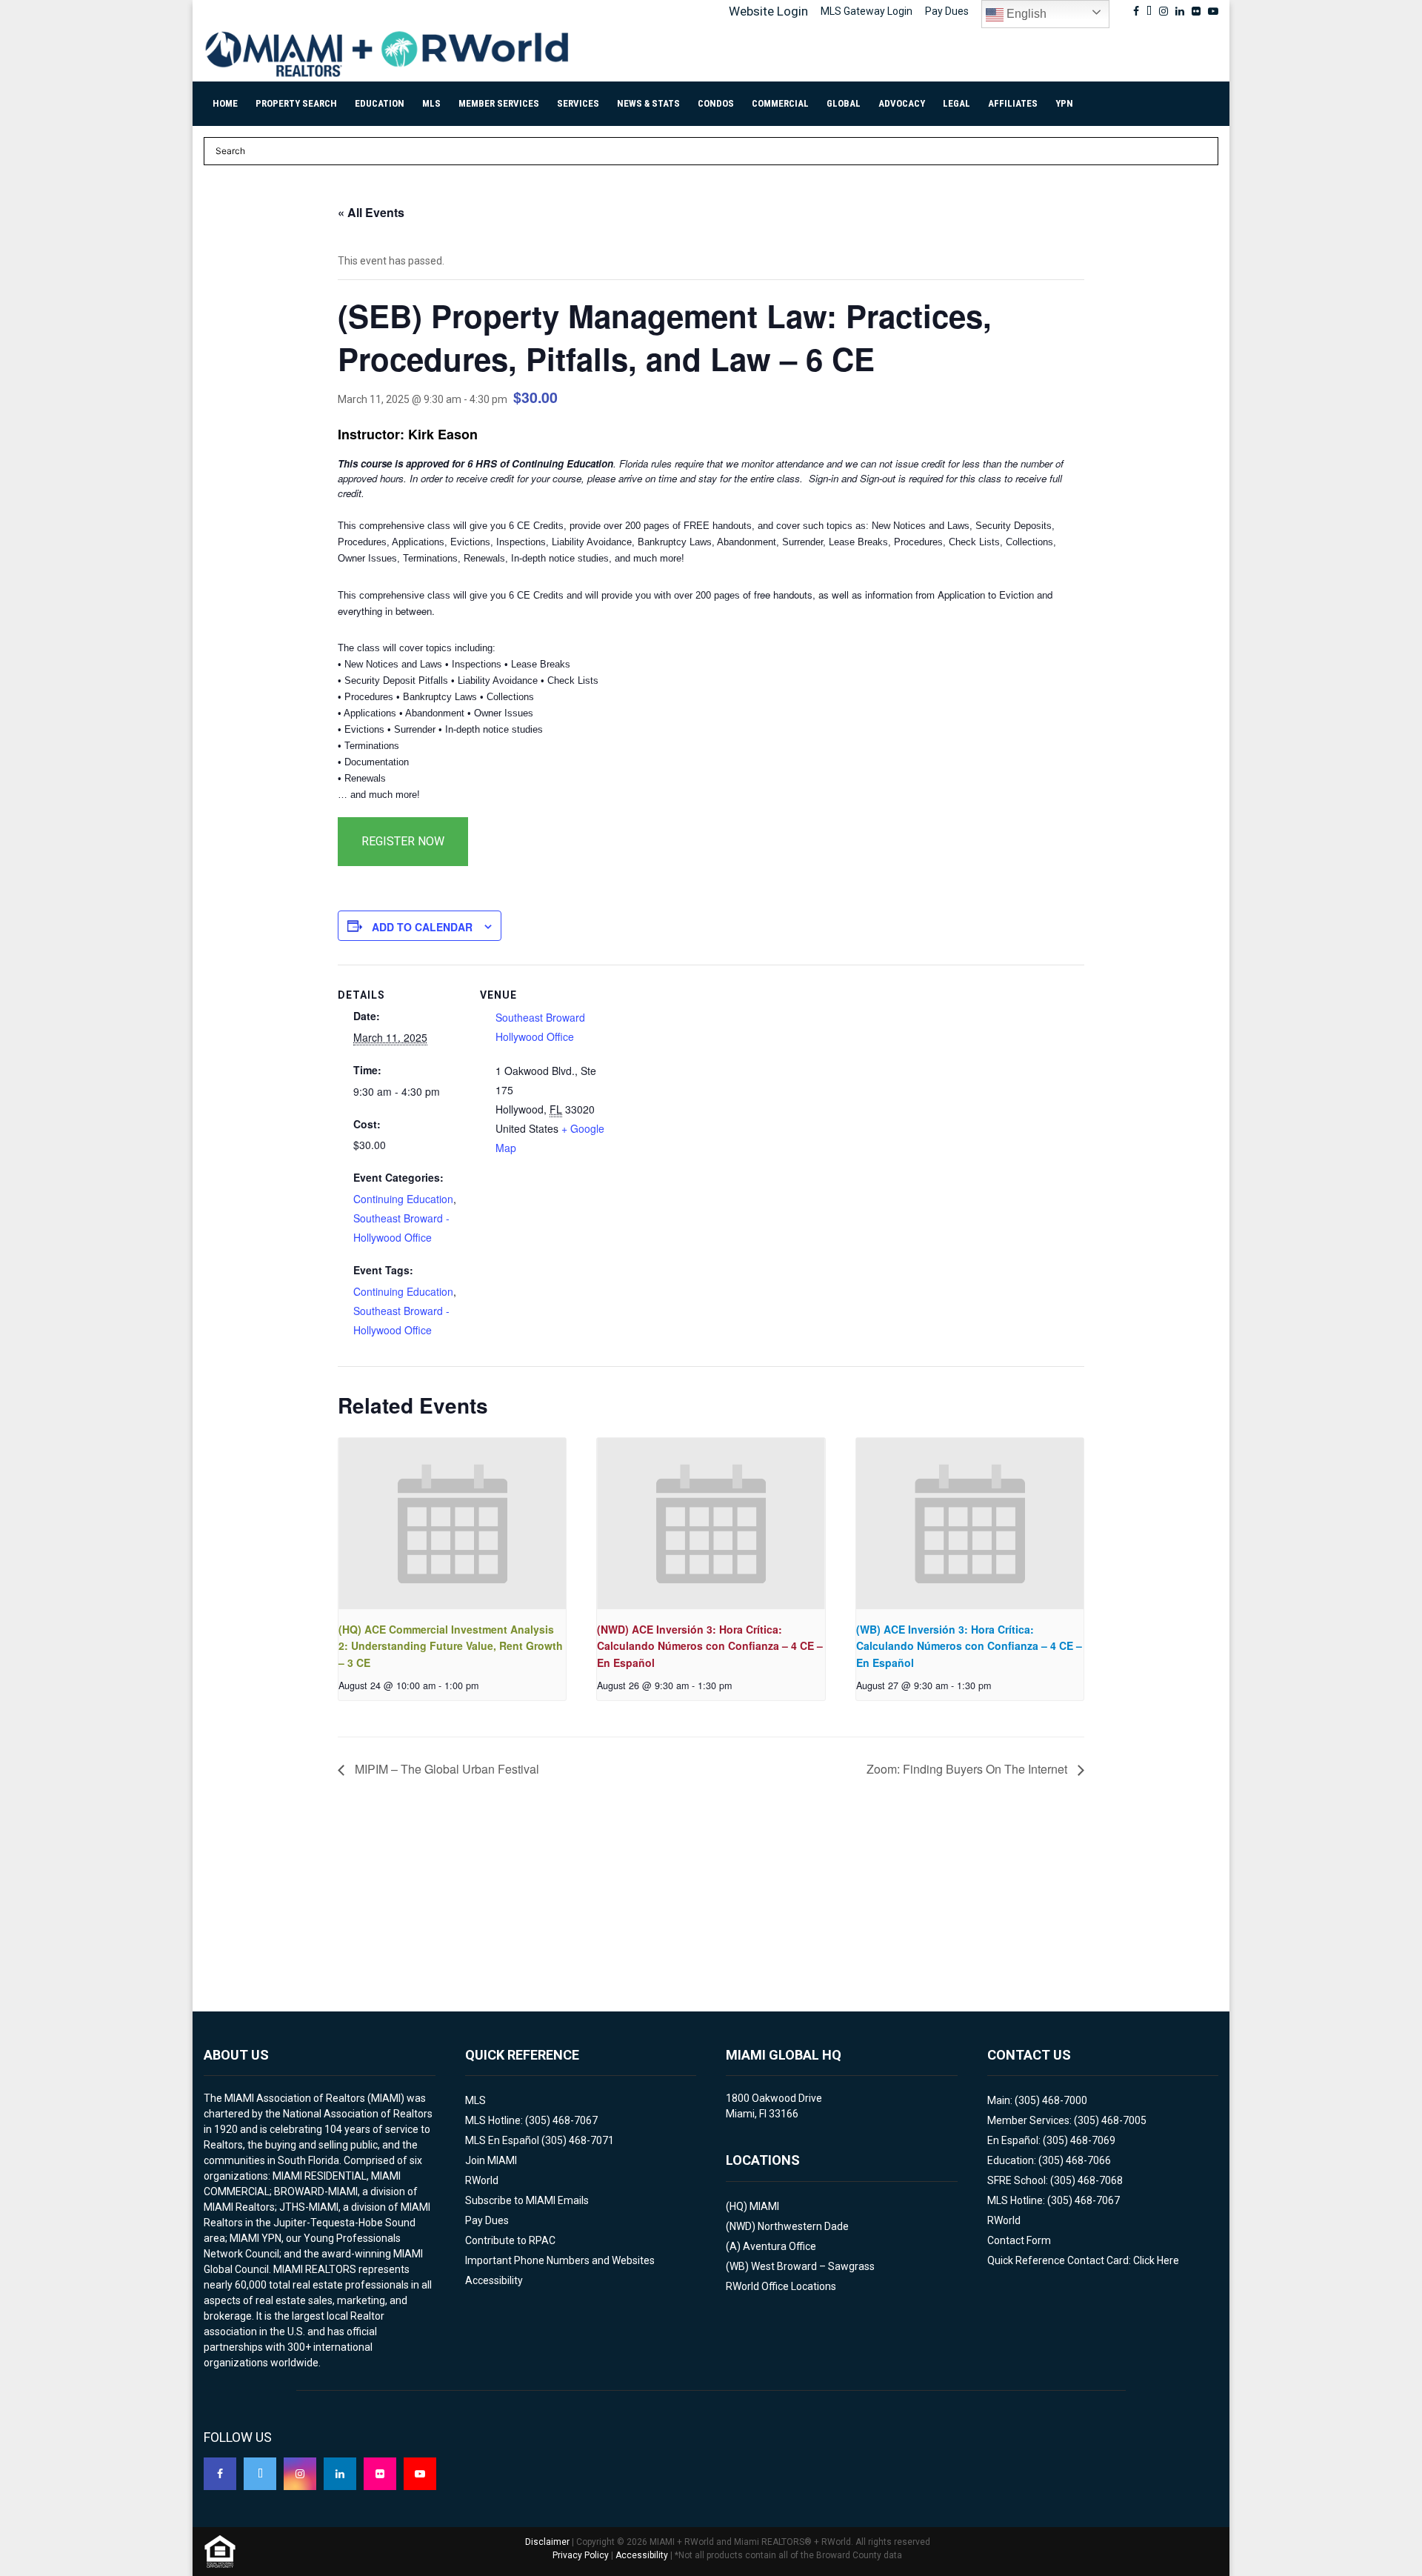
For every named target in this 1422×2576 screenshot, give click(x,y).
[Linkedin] (340, 2474)
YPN (1064, 103)
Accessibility (494, 2280)
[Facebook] (220, 2474)
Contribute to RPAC (510, 2240)
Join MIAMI (491, 2160)
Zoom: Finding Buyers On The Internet (968, 1769)
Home (225, 103)
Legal (957, 103)
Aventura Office (780, 2246)
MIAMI (764, 2206)
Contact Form (1019, 2240)
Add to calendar (422, 927)
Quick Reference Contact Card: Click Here (1083, 2260)
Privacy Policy (581, 2555)
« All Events (371, 212)
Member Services (499, 103)
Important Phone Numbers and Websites (560, 2260)
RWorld (482, 2180)
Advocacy (902, 103)
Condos (716, 103)
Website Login (768, 11)
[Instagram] (300, 2474)
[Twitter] (260, 2474)
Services (578, 103)
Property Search (296, 103)
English (1025, 14)
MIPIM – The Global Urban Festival (445, 1769)
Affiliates (1013, 103)
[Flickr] (380, 2474)
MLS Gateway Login (867, 11)
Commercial (780, 103)
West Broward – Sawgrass (813, 2266)
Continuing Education (403, 1199)
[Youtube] (420, 2474)
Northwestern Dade (803, 2226)
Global (844, 103)
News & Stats (648, 103)
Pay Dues (947, 11)
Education (380, 103)
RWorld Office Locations (781, 2286)
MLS (431, 103)
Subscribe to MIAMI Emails (527, 2200)
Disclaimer (547, 2542)
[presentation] (452, 1523)
